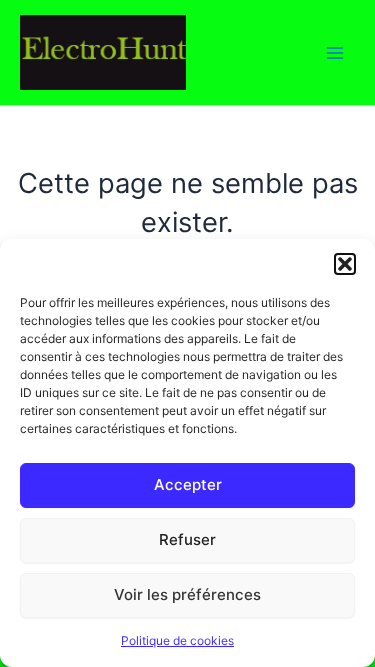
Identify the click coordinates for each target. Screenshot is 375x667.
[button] (345, 264)
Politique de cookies (177, 640)
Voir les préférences (187, 594)
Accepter (188, 484)
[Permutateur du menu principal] (335, 52)
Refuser (187, 539)
